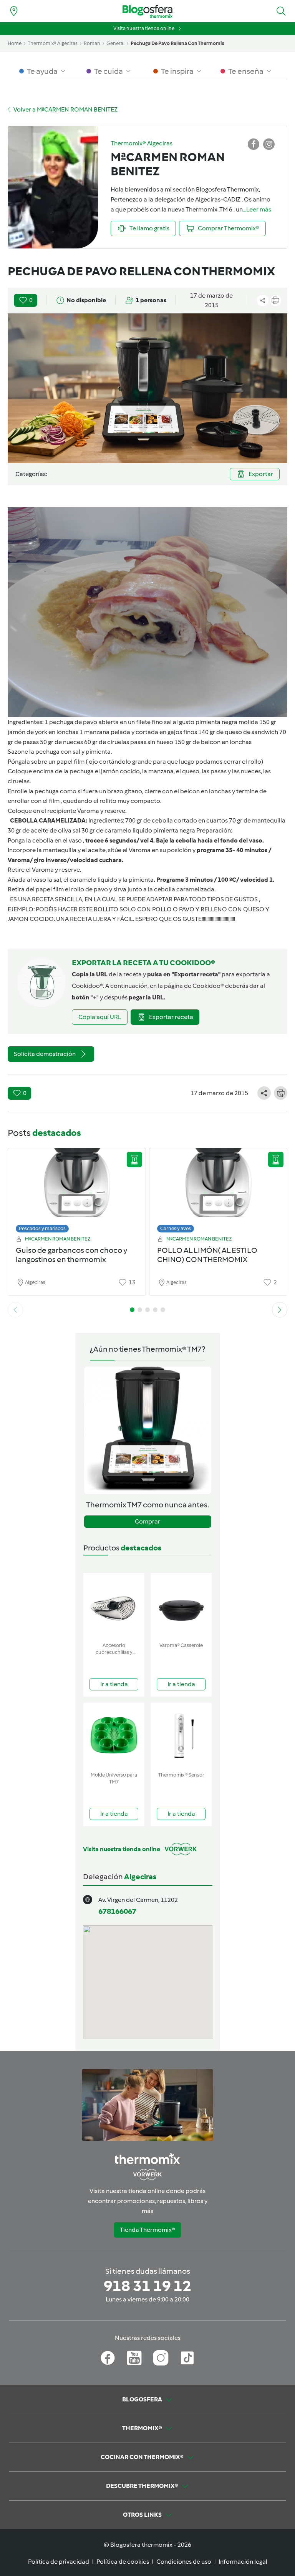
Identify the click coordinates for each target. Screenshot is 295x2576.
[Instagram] (161, 2358)
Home (15, 43)
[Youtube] (134, 2358)
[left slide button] (15, 1310)
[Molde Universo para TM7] (114, 1736)
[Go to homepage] (147, 11)
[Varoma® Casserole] (181, 1606)
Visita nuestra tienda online (144, 28)
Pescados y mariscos (42, 1228)
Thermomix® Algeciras (53, 43)
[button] (281, 11)
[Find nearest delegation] (14, 11)
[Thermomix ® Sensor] (181, 1736)
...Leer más (257, 209)
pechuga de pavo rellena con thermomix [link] (177, 43)
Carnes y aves (176, 1228)
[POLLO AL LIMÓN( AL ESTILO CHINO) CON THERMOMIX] (218, 1188)
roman (92, 43)
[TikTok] (187, 2358)
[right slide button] (280, 1310)
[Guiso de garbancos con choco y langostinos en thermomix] (77, 1188)
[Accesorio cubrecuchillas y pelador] (114, 1606)
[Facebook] (108, 2358)
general (115, 43)
